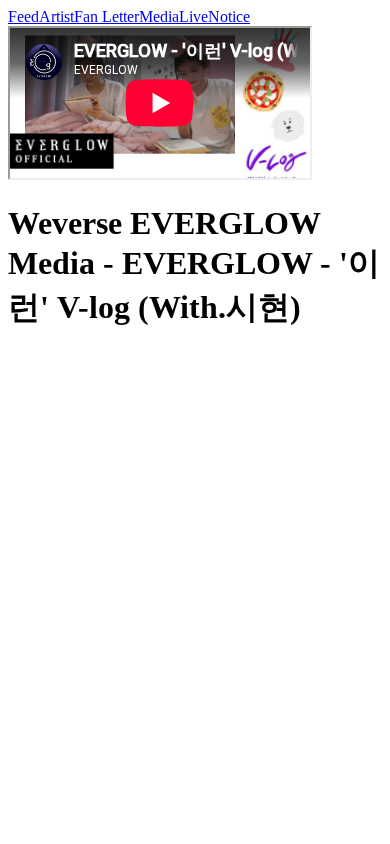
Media (159, 16)
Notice (229, 16)
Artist (56, 16)
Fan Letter (106, 16)
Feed (23, 16)
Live (193, 16)
